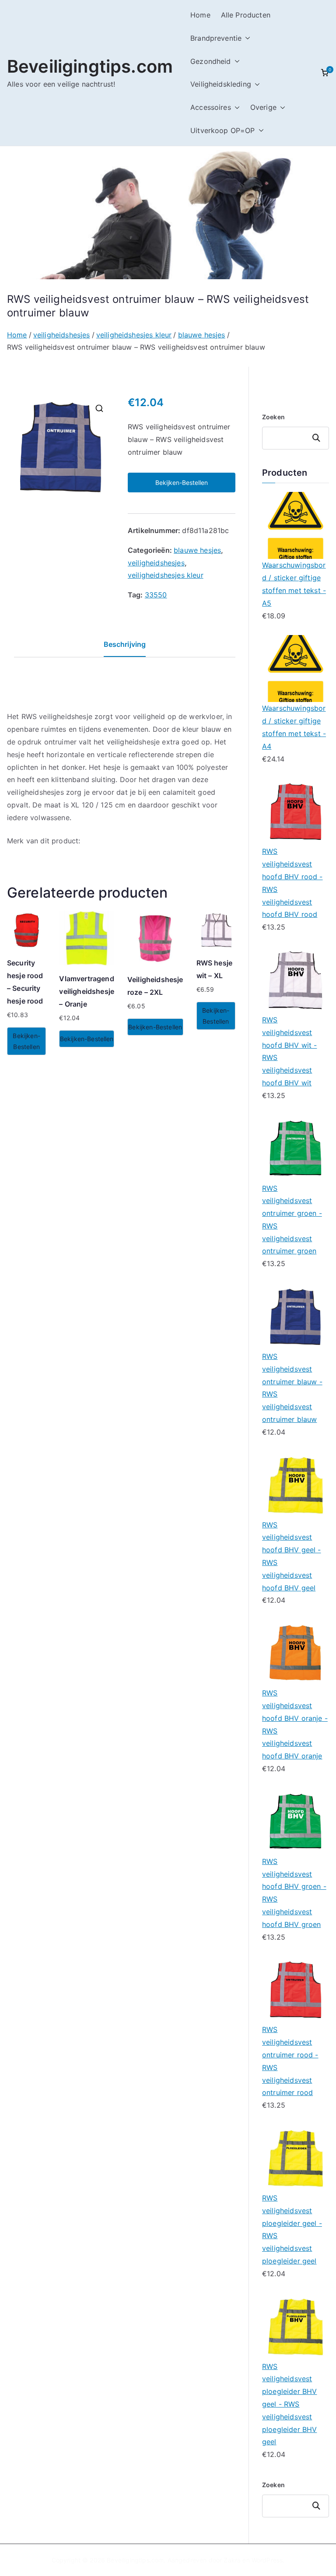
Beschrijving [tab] (125, 644)
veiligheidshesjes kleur (134, 335)
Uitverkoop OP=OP (223, 130)
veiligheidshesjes (62, 335)
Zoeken (273, 417)
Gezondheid (211, 61)
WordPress (267, 2560)
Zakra (232, 2560)
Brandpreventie (216, 38)
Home (200, 15)
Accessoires (211, 107)
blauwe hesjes (202, 335)
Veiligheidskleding (221, 84)
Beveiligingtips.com (90, 66)
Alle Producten (246, 15)
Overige (263, 107)
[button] (246, 38)
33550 (156, 595)
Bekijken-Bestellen (182, 483)
